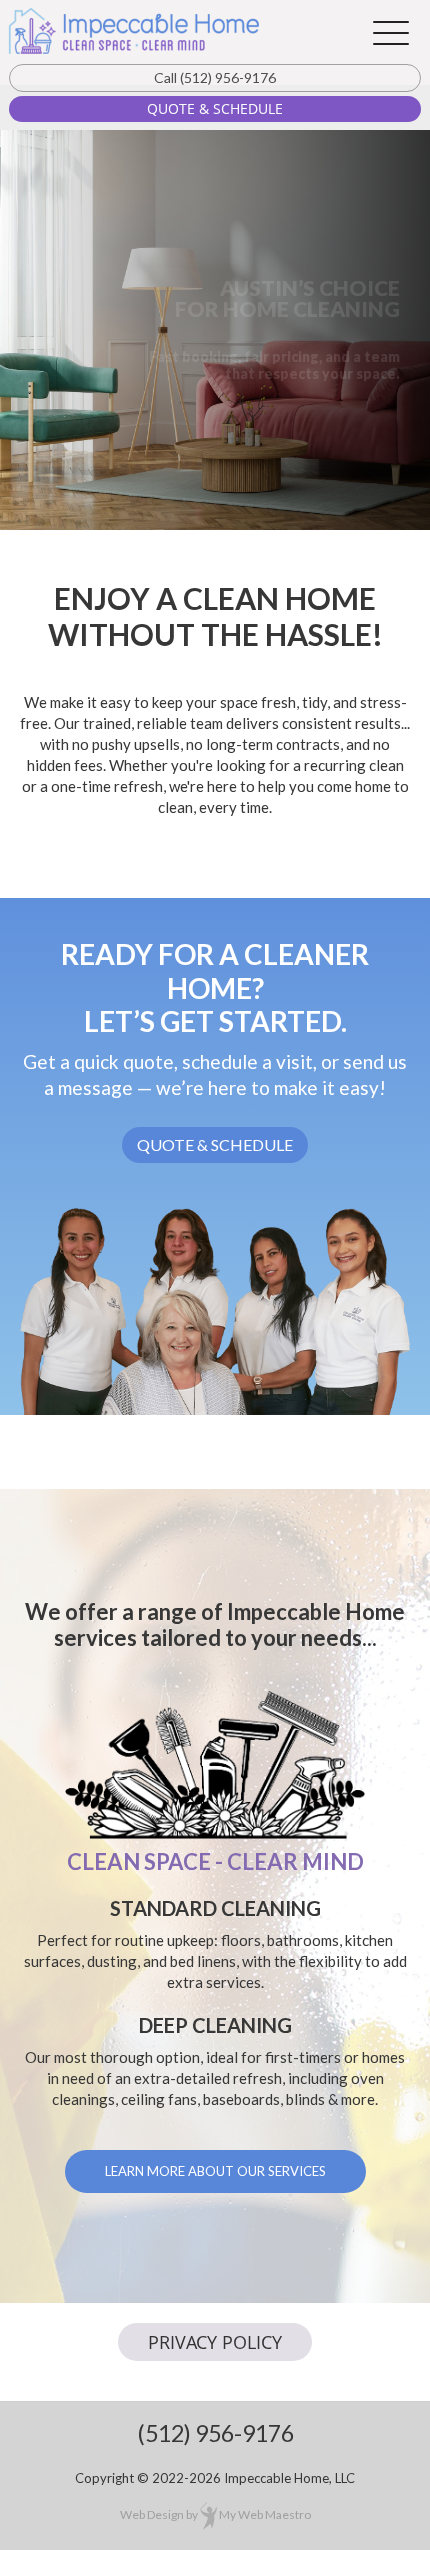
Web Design (152, 2514)
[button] (391, 33)
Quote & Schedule (215, 108)
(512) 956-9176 (215, 77)
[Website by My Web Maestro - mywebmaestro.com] (208, 2514)
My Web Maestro (265, 2514)
